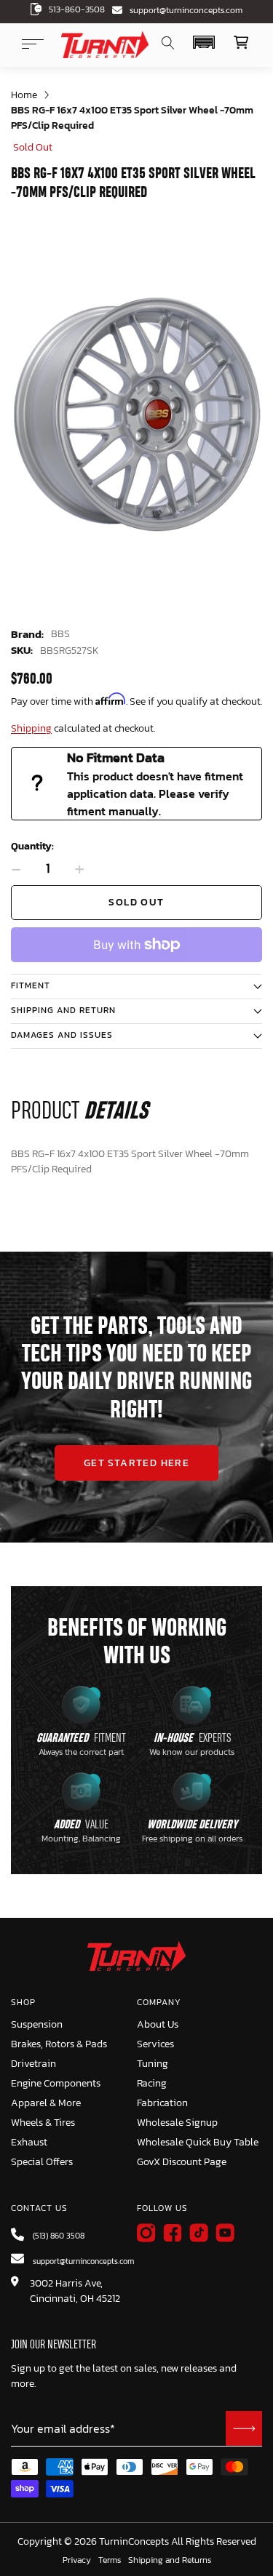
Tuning (153, 2064)
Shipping (31, 728)
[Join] (244, 2428)
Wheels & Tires (43, 2123)
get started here (136, 1463)
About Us (158, 2024)
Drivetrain (33, 2064)
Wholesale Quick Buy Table (198, 2142)
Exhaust (29, 2142)
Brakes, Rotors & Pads (59, 2044)
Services (155, 2044)
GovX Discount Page (182, 2162)
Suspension (37, 2024)
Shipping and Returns (170, 2561)
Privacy (77, 2561)
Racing (152, 2083)
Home (24, 95)
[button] (203, 42)
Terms (110, 2561)
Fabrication (162, 2103)
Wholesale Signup (177, 2123)
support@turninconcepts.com (186, 10)
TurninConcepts (134, 2542)
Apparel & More (46, 2103)
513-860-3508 (77, 9)
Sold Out (136, 902)
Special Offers (42, 2162)
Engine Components (56, 2083)
